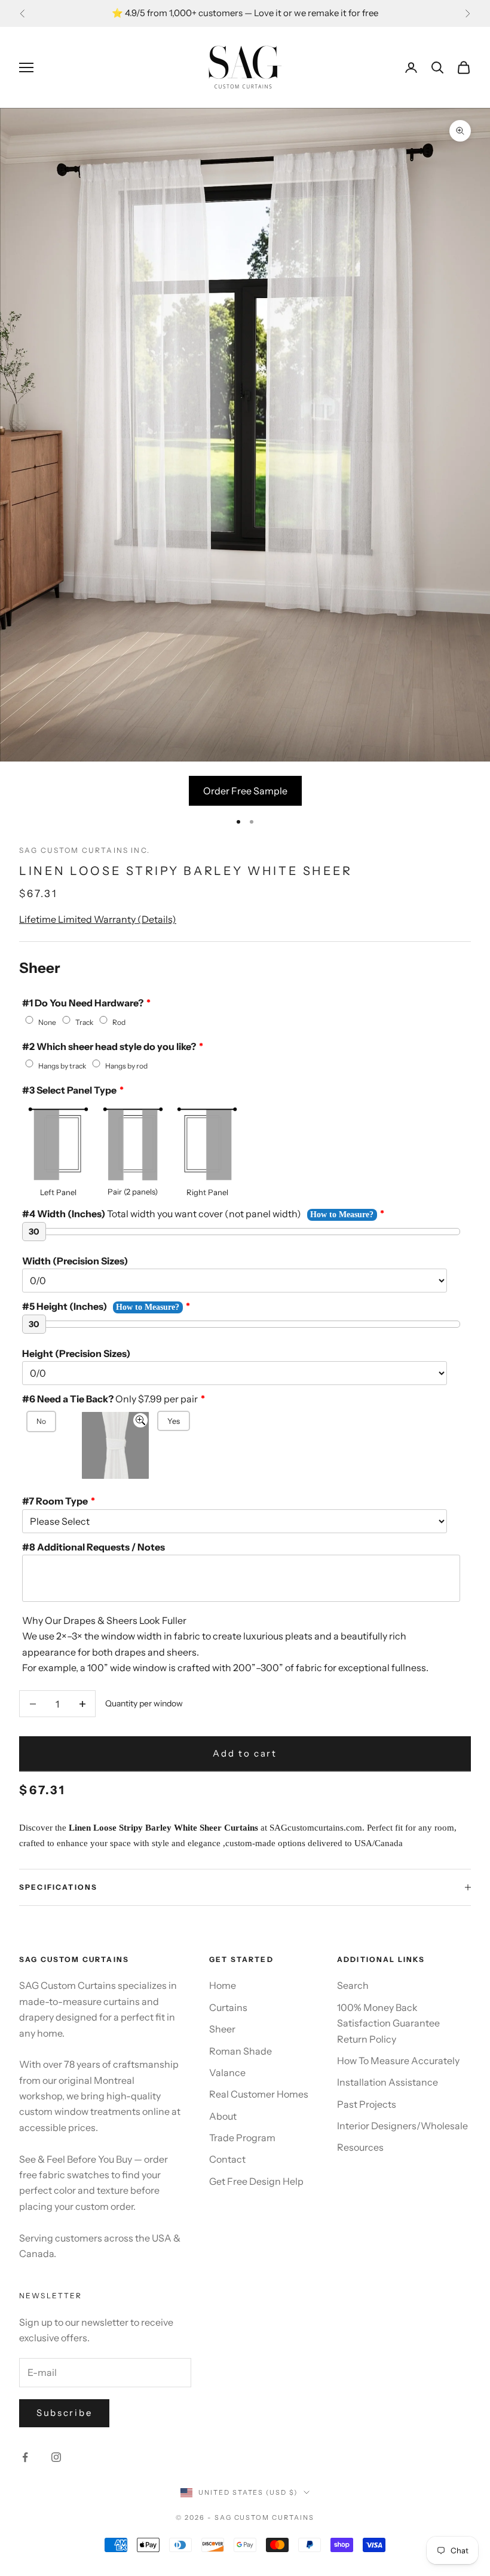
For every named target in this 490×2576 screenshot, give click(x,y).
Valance (227, 2073)
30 (34, 1232)
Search (353, 1985)
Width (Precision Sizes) (75, 1261)
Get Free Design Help (256, 2181)
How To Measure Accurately (398, 2061)
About (223, 2116)
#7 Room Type (55, 1501)
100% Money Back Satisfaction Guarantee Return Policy (388, 2023)
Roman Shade (241, 2051)
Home (223, 1985)
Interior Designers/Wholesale (402, 2126)
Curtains (228, 2007)
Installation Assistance (388, 2082)
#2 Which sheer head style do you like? (109, 1046)
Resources (360, 2147)
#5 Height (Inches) (65, 1306)
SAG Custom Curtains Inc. (85, 850)
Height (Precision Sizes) (76, 1353)
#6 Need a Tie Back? (110, 1399)
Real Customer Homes (259, 2094)
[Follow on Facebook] (25, 2457)
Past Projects (367, 2104)
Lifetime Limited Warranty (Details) (98, 919)
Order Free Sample (245, 791)
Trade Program (242, 2138)
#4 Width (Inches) (162, 1214)
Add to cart (245, 1753)
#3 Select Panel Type (69, 1090)
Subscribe (64, 2413)
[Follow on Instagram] (56, 2457)
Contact (227, 2159)
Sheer (222, 2029)
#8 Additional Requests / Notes (94, 1547)
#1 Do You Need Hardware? (83, 1003)
